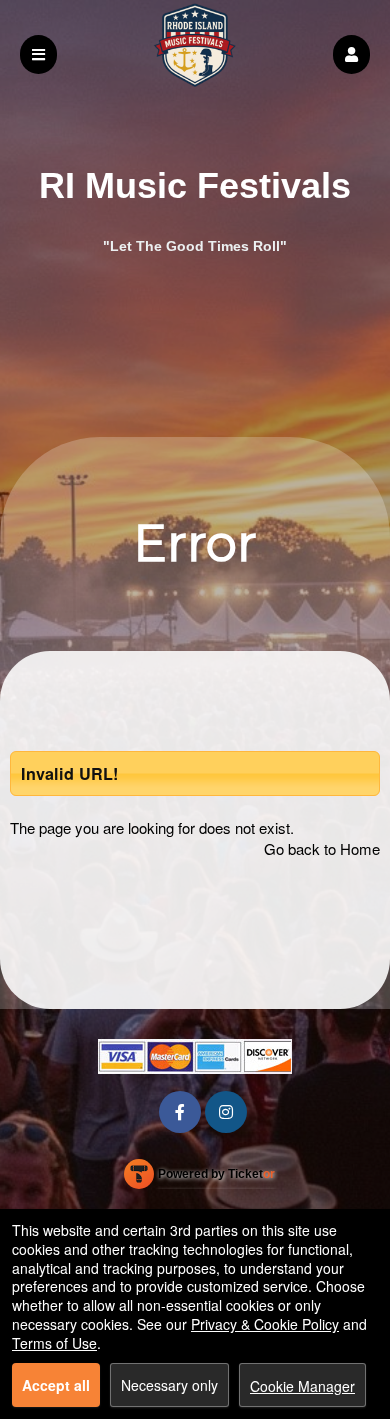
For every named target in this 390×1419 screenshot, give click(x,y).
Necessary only (169, 1385)
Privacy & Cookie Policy (265, 1324)
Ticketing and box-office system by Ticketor (199, 1178)
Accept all (56, 1385)
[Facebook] (180, 1111)
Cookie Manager (302, 1386)
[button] (351, 54)
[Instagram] (226, 1111)
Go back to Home (322, 848)
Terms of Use (54, 1343)
